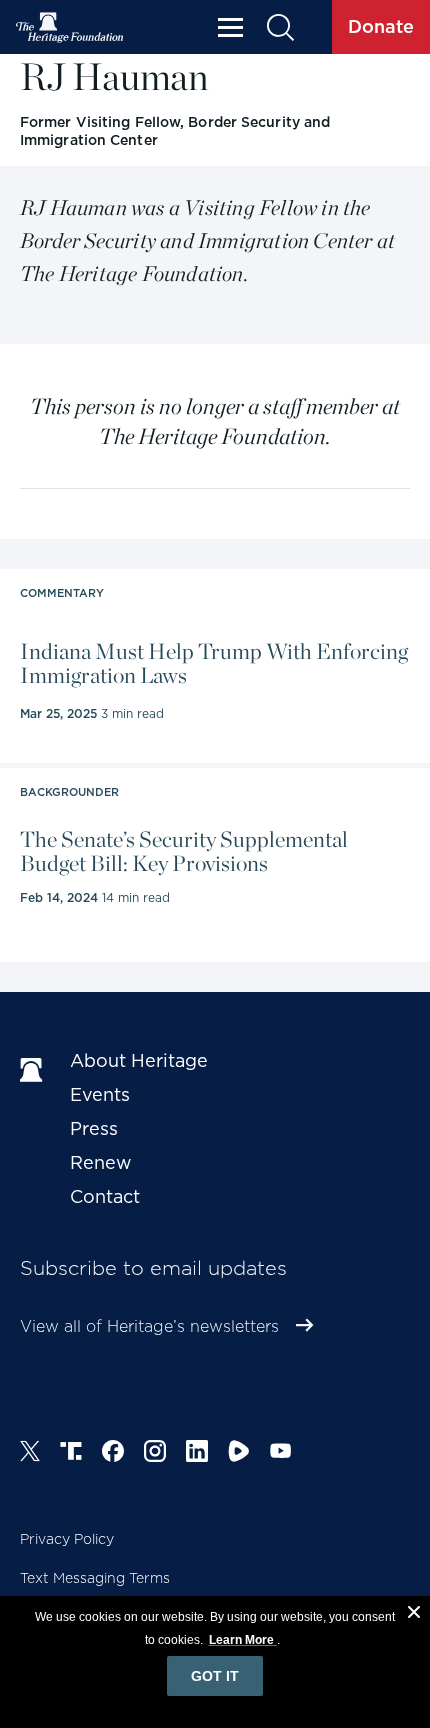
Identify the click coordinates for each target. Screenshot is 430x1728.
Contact (105, 1196)
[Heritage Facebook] (113, 1454)
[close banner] (414, 1615)
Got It (215, 1676)
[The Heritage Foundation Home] (70, 27)
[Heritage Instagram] (155, 1454)
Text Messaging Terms (95, 1578)
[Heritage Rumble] (239, 1454)
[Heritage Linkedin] (197, 1454)
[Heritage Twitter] (30, 1454)
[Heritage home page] (35, 1071)
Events (100, 1094)
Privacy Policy (67, 1539)
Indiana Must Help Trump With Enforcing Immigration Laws (214, 663)
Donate (381, 26)
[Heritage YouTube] (281, 1454)
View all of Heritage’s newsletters (149, 1326)
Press (94, 1128)
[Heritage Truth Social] (71, 1454)
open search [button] (279, 27)
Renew (101, 1162)
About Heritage (139, 1060)
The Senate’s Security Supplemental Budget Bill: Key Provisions (184, 851)
